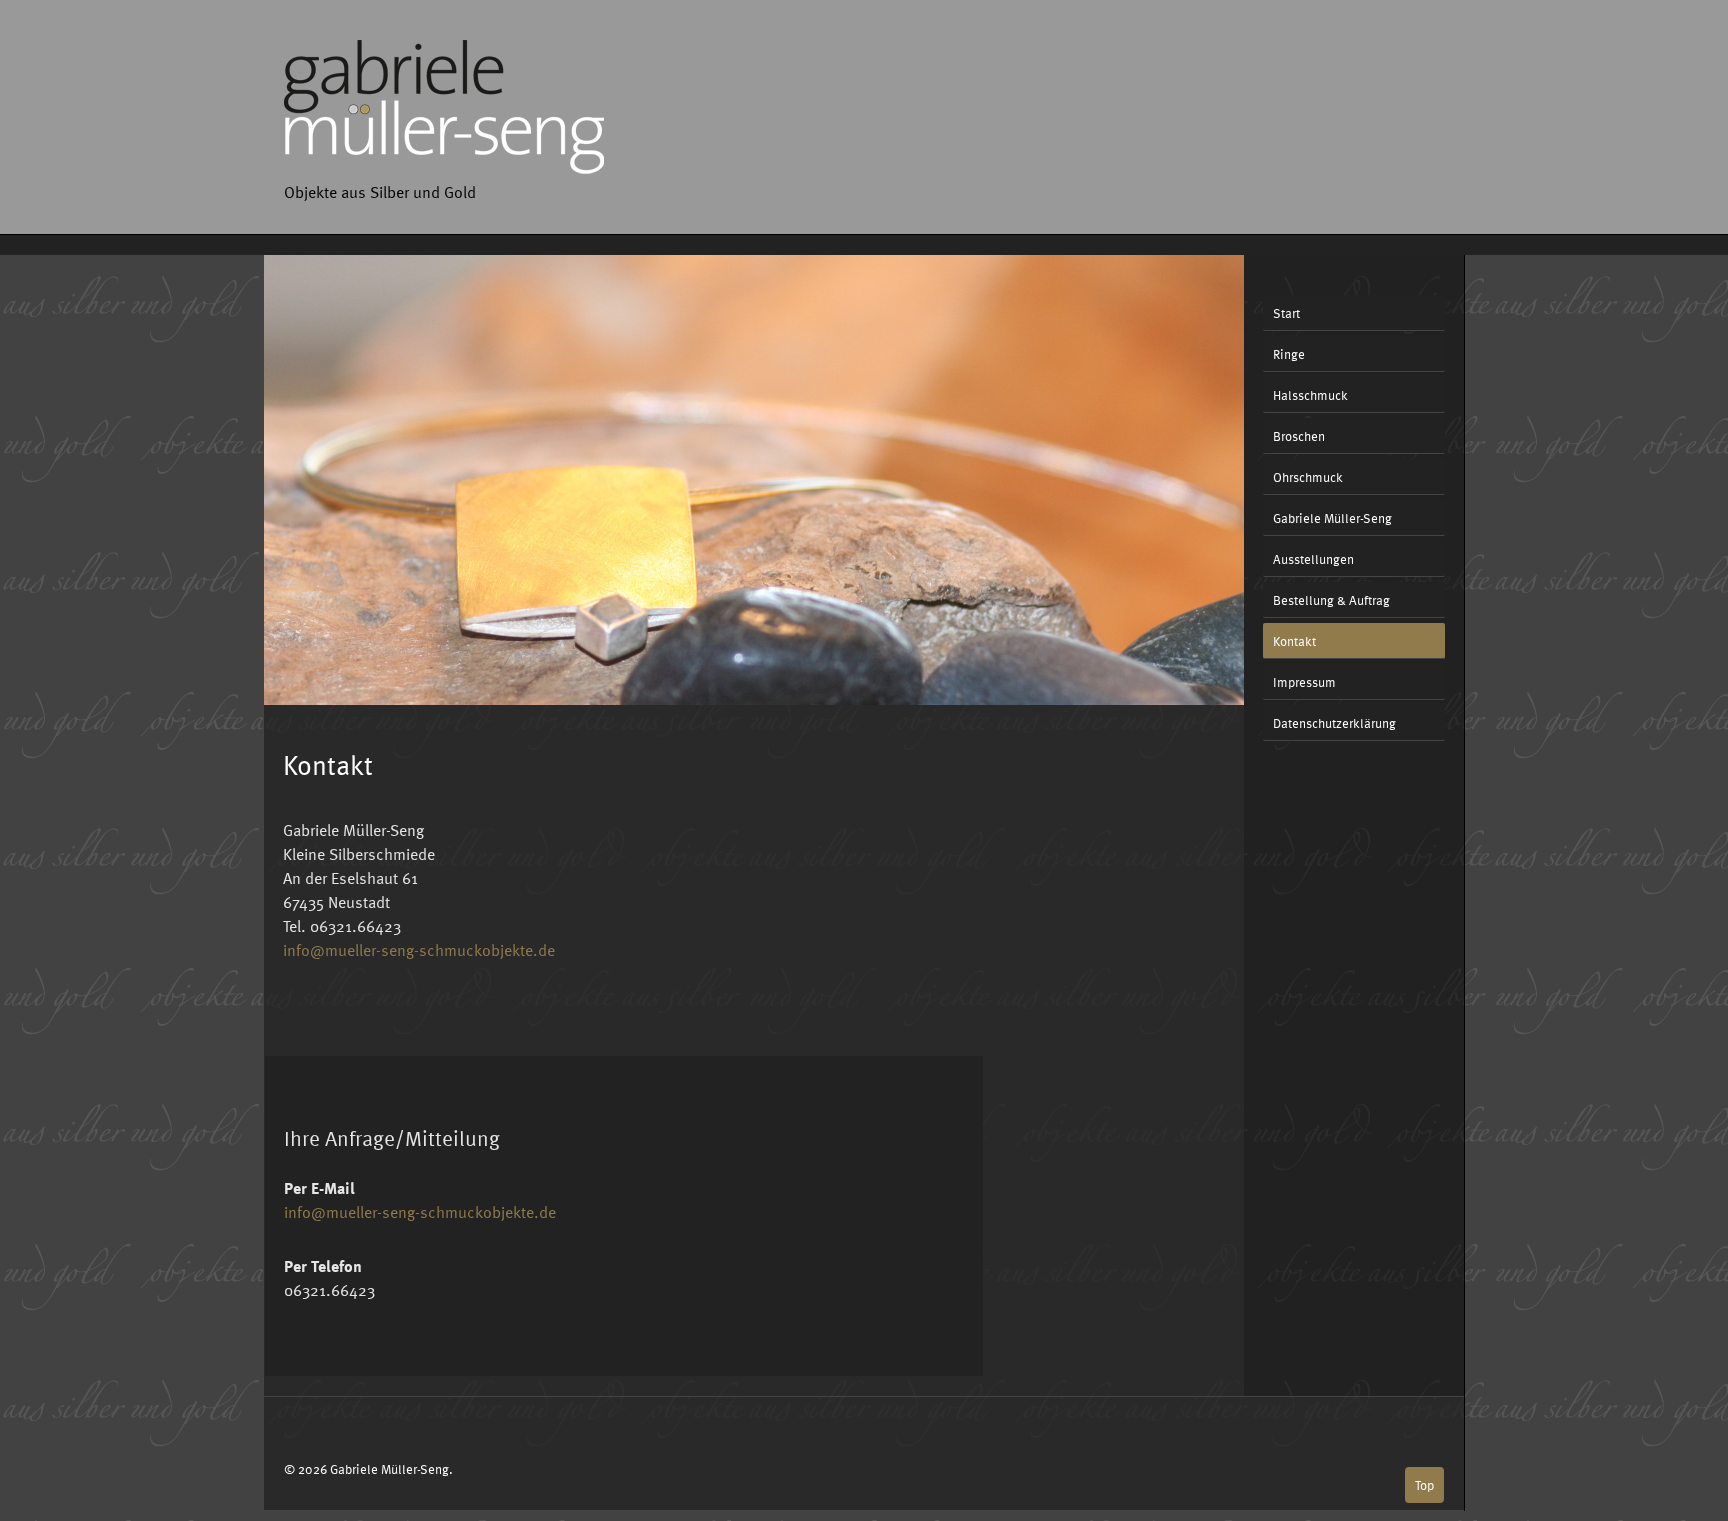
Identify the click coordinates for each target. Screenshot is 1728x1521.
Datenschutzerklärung (1334, 722)
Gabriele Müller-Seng (1332, 517)
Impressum (1304, 681)
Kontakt (1294, 640)
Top (1424, 1485)
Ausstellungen (1313, 558)
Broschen (1299, 435)
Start (1286, 312)
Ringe (1289, 353)
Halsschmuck (1310, 394)
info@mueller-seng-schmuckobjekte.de (419, 950)
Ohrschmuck (1308, 476)
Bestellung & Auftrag (1331, 599)
